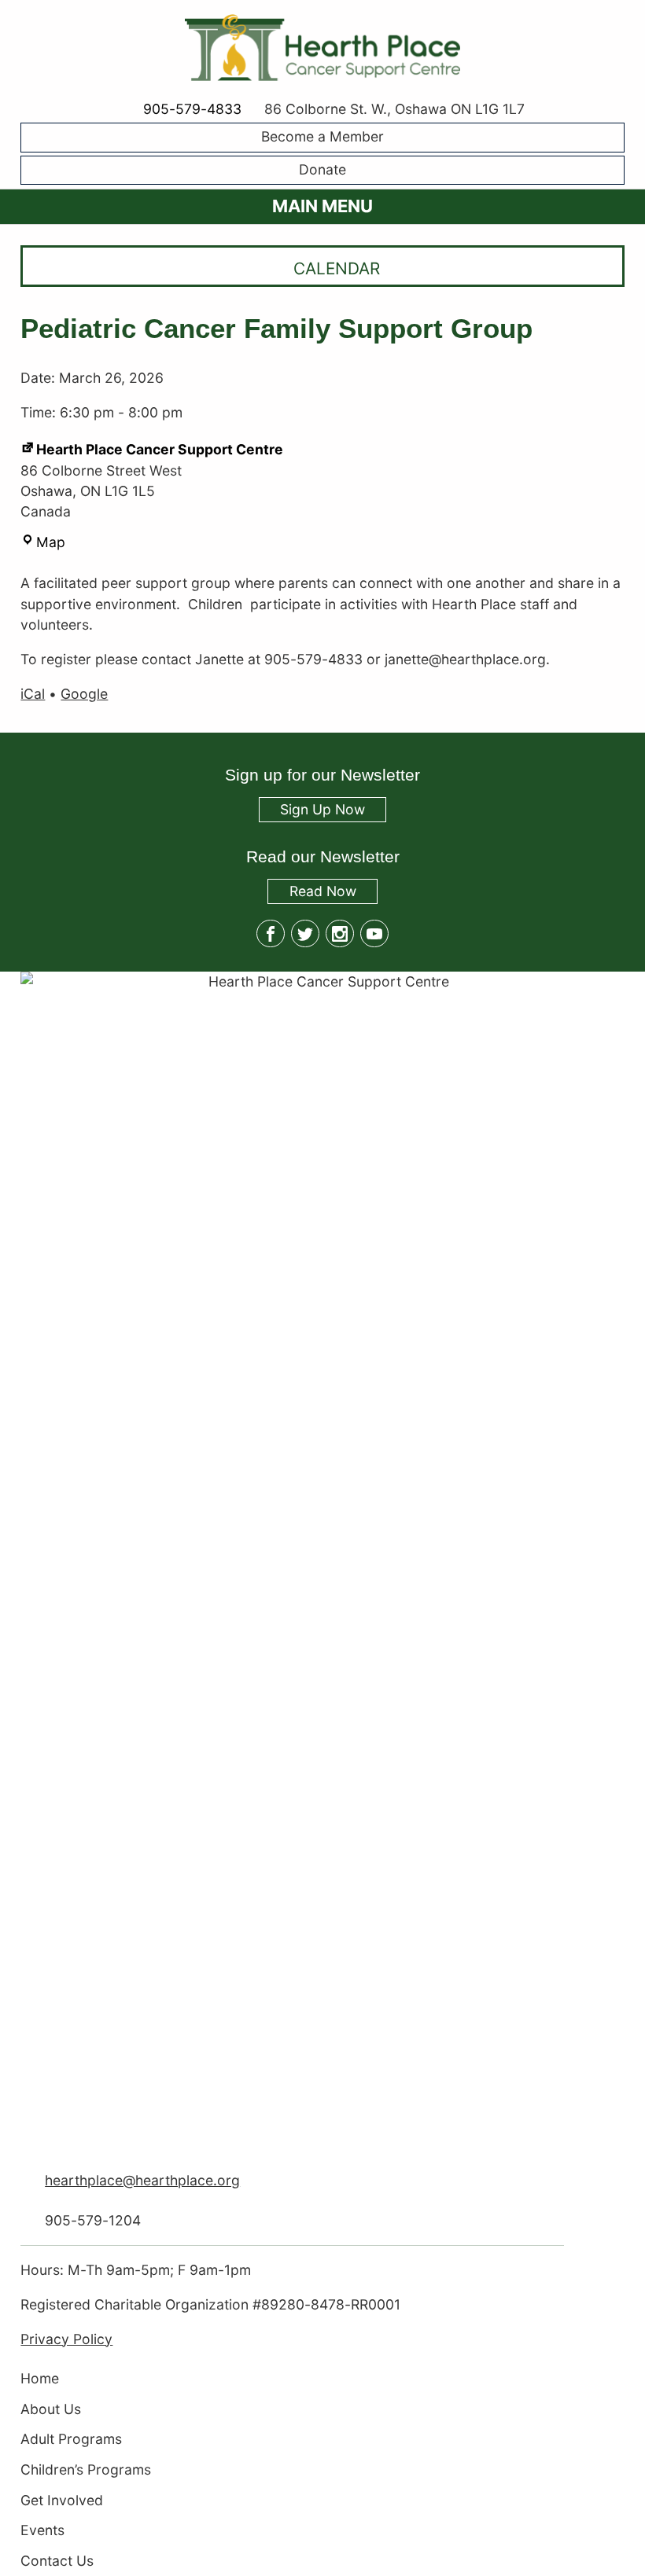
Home (40, 2378)
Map (51, 542)
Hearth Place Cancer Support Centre (160, 449)
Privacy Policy (66, 2339)
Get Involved (62, 2500)
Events (42, 2531)
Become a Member (322, 137)
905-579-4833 (192, 109)
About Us (51, 2409)
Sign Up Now (322, 810)
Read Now (311, 893)
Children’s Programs (86, 2469)
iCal (33, 694)
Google (84, 694)
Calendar (337, 268)
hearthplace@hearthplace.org (142, 2180)
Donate (322, 169)
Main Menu (322, 206)
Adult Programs (71, 2440)
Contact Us (57, 2561)
